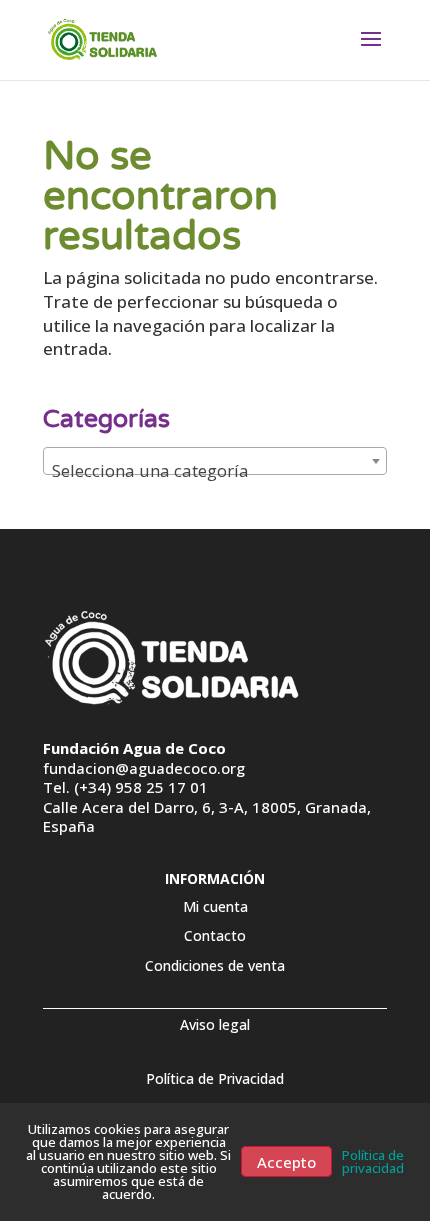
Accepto (286, 1161)
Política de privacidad (373, 1161)
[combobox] (215, 461)
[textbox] (215, 470)
